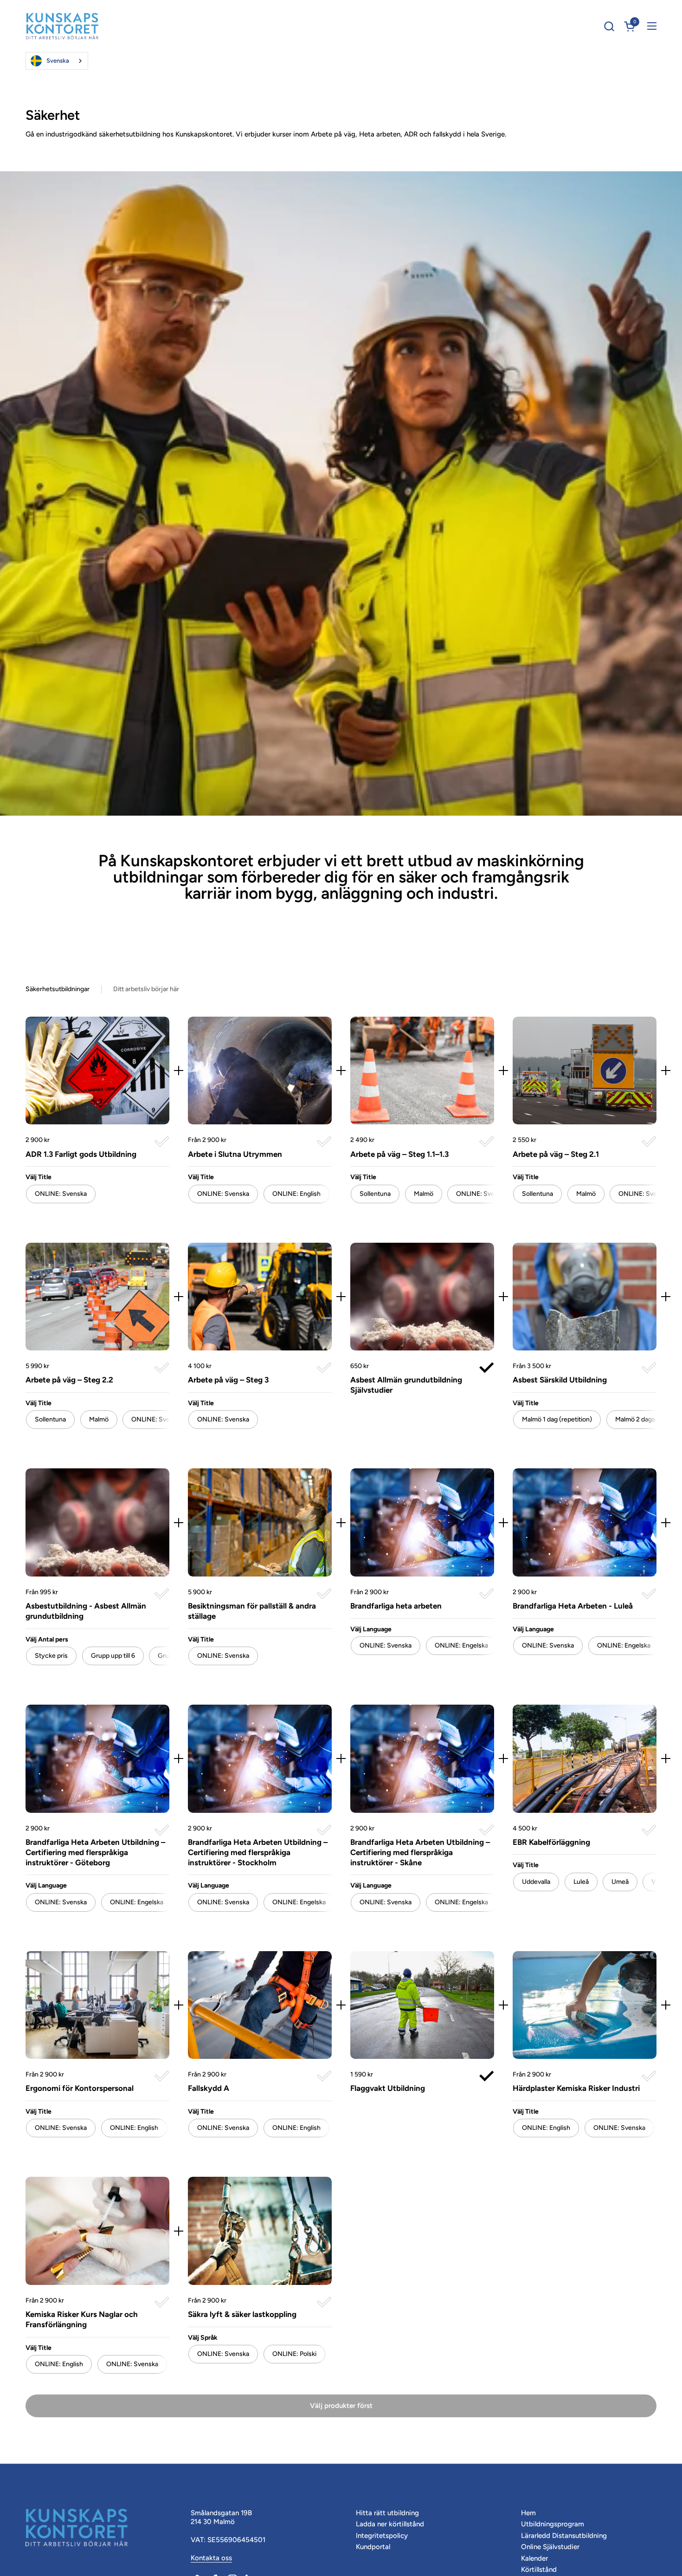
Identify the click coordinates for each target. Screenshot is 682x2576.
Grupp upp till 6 (113, 1656)
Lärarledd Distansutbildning (564, 2536)
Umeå (620, 1882)
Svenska (58, 61)
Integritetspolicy (382, 2536)
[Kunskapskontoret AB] (62, 26)
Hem (528, 2513)
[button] (609, 26)
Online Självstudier (550, 2547)
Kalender (534, 2558)
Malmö (424, 1194)
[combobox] (57, 61)
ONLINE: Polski (294, 2354)
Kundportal (373, 2547)
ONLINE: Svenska (482, 1194)
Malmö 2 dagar (636, 1419)
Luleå (581, 1882)
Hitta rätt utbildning (387, 2513)
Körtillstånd (539, 2570)
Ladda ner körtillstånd (390, 2524)
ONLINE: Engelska (461, 1645)
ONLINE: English (296, 1194)
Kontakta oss (211, 2558)
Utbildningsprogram (553, 2524)
